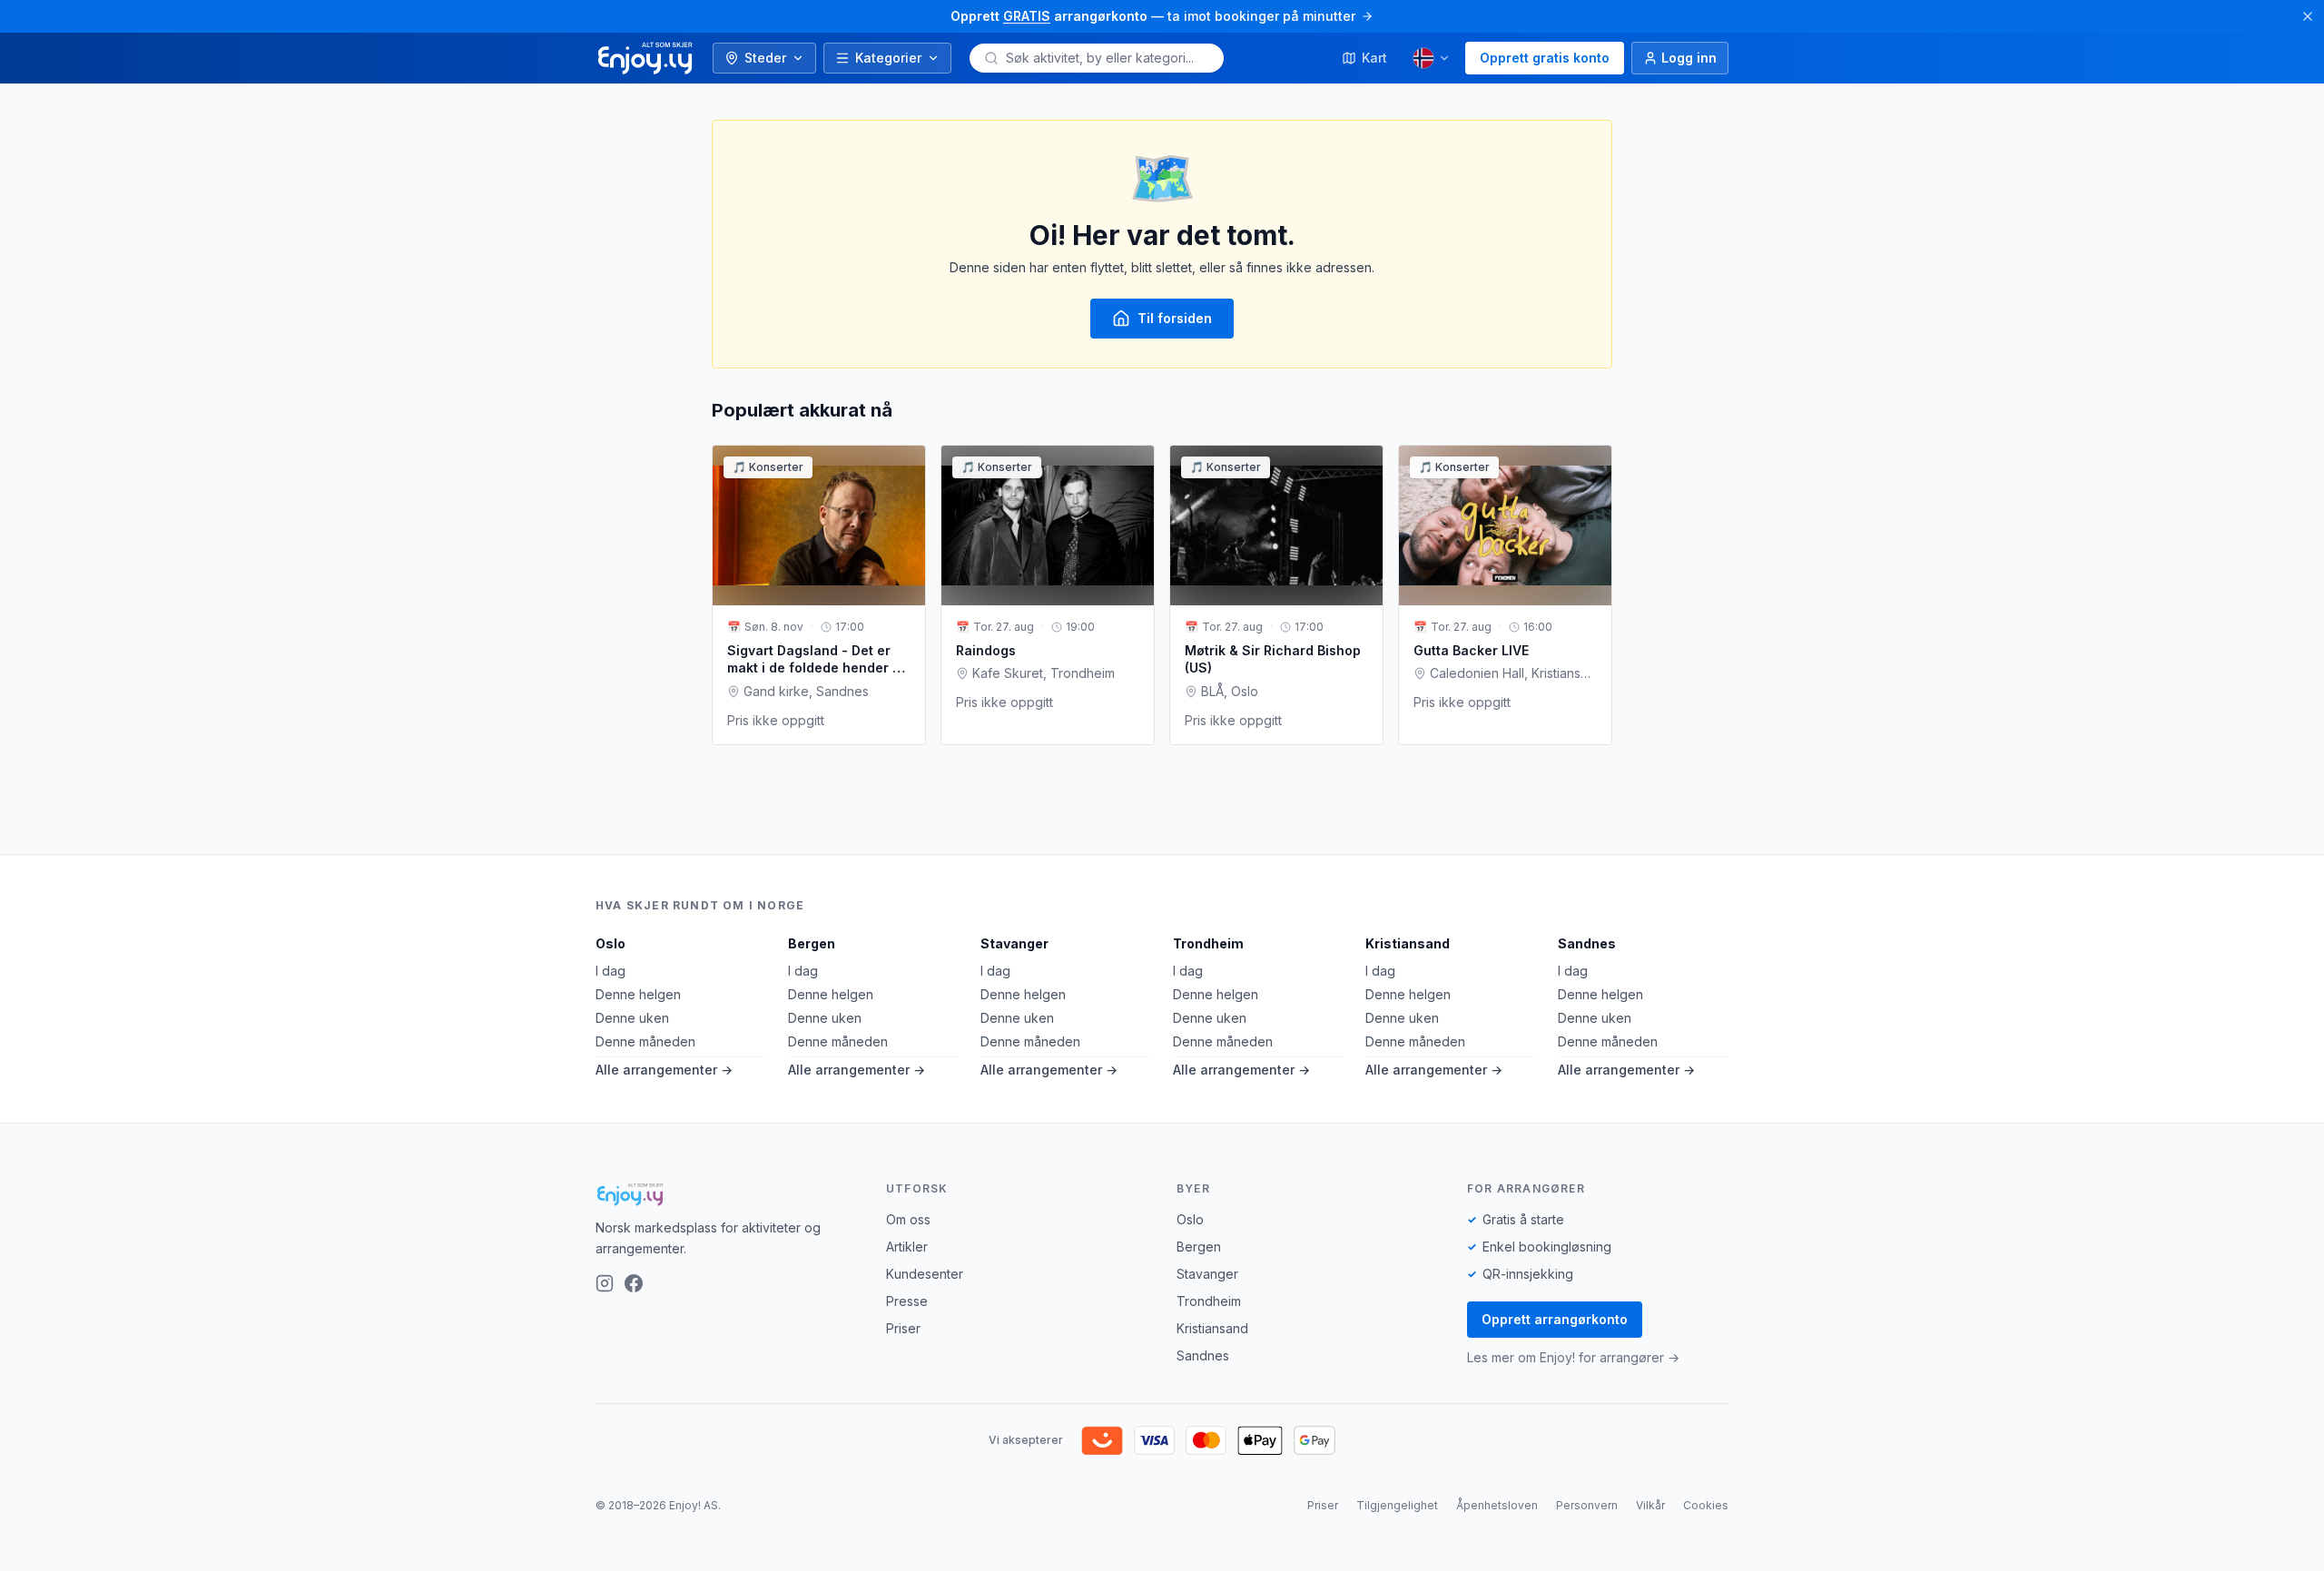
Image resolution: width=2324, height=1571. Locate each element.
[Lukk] (2308, 16)
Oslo (611, 943)
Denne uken (632, 1018)
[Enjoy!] (726, 1194)
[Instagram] (605, 1283)
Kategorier (888, 58)
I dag (611, 971)
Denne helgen (638, 994)
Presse (907, 1301)
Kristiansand (1408, 943)
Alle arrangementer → (664, 1070)
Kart (1374, 58)
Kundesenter (925, 1274)
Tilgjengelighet (1397, 1505)
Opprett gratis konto (1545, 58)
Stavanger (1014, 943)
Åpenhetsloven (1497, 1505)
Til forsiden (1175, 318)
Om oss (908, 1219)
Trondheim (1208, 943)
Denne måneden (645, 1041)
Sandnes (1587, 943)
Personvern (1587, 1505)
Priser (903, 1328)
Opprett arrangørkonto (1555, 1319)
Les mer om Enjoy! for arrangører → (1573, 1357)
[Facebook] (634, 1283)
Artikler (907, 1247)
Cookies (1706, 1505)
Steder (765, 58)
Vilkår (1650, 1505)
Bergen (812, 943)
